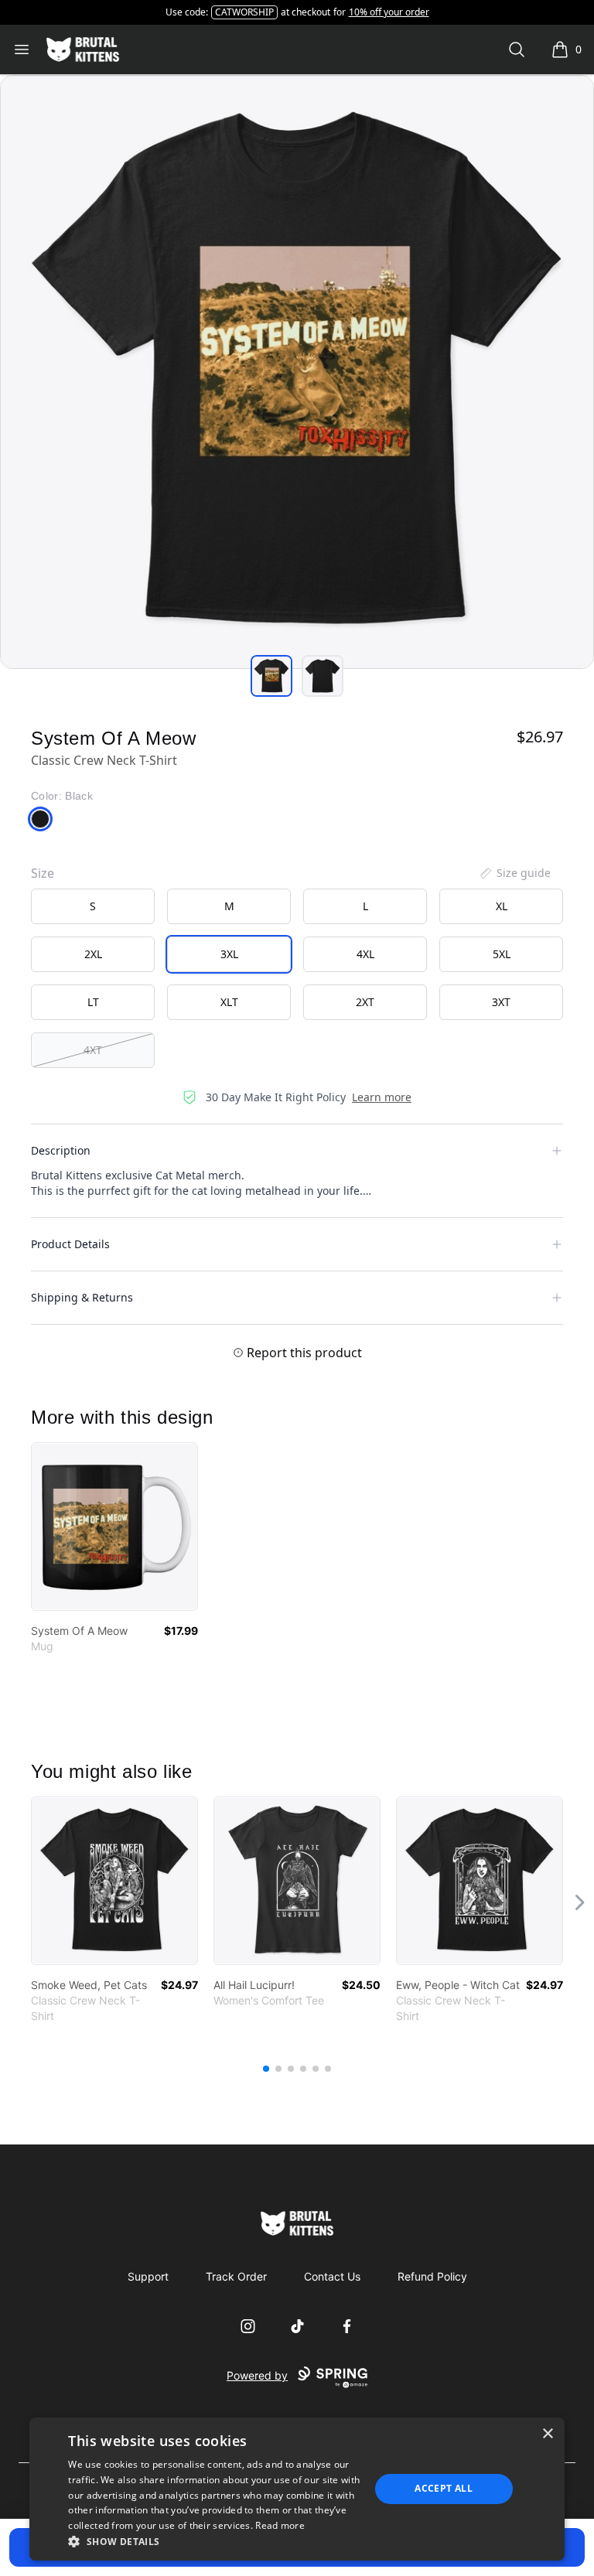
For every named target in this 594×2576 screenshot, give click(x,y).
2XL (93, 954)
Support (148, 2276)
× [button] (547, 2434)
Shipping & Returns (82, 1297)
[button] (214, 2541)
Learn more (382, 1097)
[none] (514, 873)
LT (93, 1002)
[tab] (271, 676)
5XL (502, 954)
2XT (365, 1002)
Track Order (236, 2276)
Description (61, 1150)
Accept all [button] (444, 2488)
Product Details (70, 1244)
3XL (229, 954)
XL (502, 906)
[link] (114, 1527)
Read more (280, 2525)
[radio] (93, 906)
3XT (501, 1002)
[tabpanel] (297, 372)
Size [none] (43, 873)
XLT (229, 1002)
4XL (365, 954)
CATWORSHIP (244, 12)
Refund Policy (432, 2276)
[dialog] (297, 2489)
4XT (93, 1050)
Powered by (257, 2375)
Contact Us (332, 2276)
